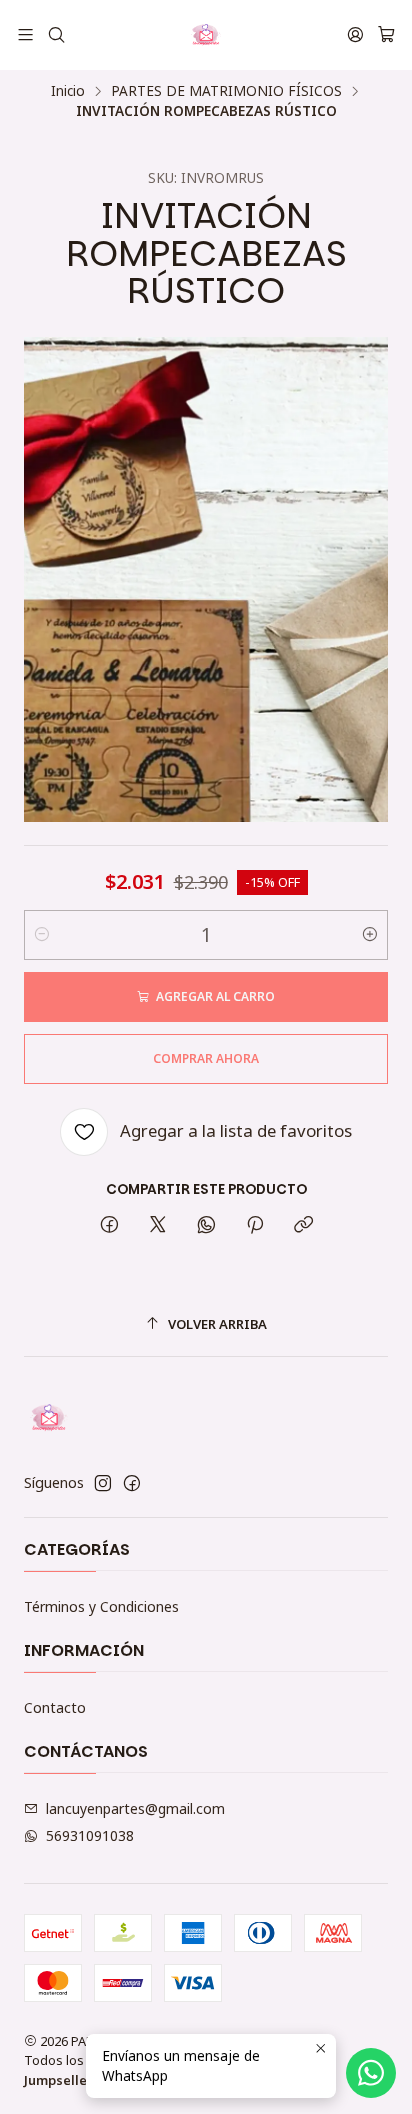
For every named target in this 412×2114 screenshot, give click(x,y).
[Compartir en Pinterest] (255, 1225)
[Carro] (386, 35)
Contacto (55, 1707)
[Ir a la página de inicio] (206, 35)
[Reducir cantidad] (42, 935)
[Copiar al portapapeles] (303, 1225)
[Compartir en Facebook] (109, 1225)
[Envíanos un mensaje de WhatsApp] (371, 2073)
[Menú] (25, 34)
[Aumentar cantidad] (370, 935)
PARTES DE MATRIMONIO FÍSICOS (226, 91)
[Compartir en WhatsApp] (206, 1225)
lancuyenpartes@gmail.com (135, 1808)
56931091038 (90, 1835)
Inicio (68, 91)
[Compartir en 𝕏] (158, 1225)
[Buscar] (55, 34)
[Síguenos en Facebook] (132, 1483)
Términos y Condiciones (101, 1606)
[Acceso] (355, 34)
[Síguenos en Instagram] (103, 1483)
